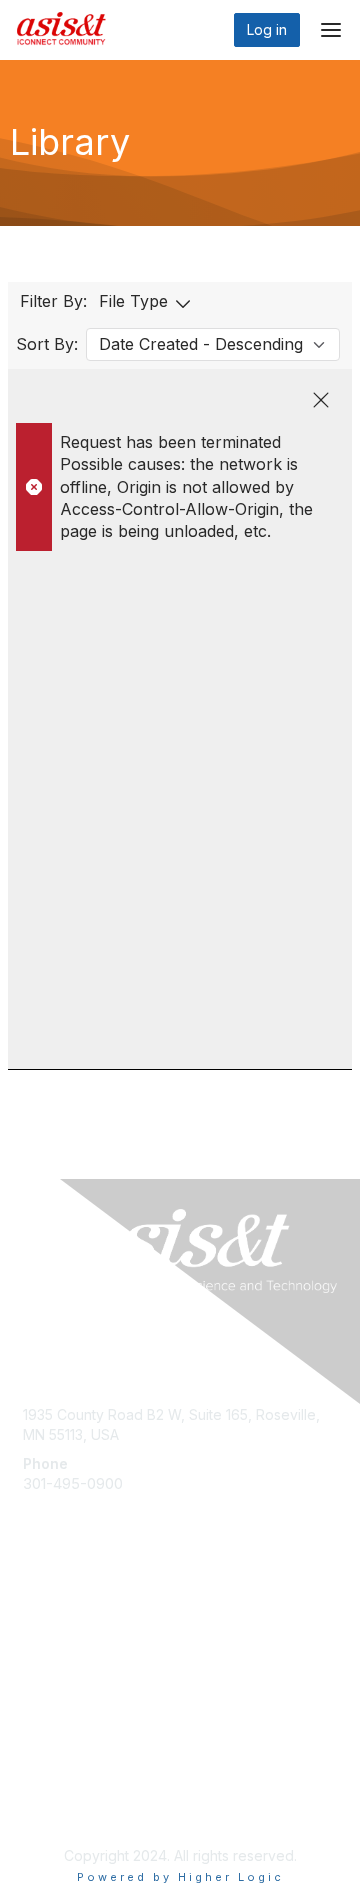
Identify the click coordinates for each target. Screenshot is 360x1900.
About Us (53, 1786)
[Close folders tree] (321, 400)
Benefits (50, 1635)
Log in (267, 29)
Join (37, 1615)
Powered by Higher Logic (180, 1877)
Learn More (61, 1654)
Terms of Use (67, 1806)
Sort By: (47, 344)
